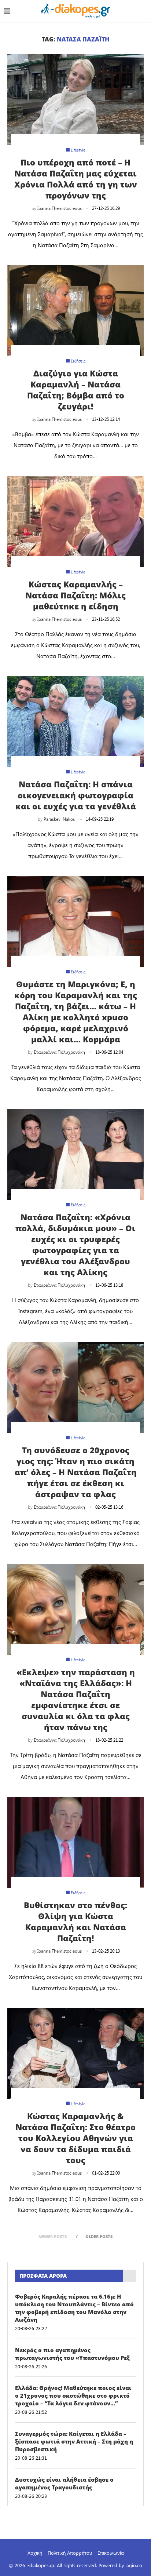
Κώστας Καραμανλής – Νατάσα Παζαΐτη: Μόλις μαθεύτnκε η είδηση (75, 595)
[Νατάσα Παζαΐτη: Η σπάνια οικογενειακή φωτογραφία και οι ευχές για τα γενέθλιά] (75, 722)
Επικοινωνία (111, 2553)
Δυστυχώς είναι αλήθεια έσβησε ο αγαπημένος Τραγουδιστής (64, 2483)
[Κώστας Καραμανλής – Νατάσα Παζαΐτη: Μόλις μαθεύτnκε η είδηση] (75, 522)
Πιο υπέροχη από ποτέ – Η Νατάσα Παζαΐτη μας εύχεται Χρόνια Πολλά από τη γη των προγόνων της (76, 179)
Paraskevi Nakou (60, 819)
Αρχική (35, 2553)
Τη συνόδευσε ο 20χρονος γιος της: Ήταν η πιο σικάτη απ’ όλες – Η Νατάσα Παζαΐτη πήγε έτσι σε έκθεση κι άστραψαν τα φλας (76, 1472)
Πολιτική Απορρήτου (70, 2553)
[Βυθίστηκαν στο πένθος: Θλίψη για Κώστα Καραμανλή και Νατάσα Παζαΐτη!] (75, 1843)
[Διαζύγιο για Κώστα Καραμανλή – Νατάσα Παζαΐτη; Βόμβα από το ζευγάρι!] (75, 311)
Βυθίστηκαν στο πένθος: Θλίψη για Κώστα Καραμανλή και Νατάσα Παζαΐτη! (75, 1921)
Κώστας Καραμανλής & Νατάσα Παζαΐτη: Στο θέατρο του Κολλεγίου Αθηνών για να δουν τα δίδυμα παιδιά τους (75, 2138)
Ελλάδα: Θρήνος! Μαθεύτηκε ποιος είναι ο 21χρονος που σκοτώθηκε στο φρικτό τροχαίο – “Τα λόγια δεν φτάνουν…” (73, 2395)
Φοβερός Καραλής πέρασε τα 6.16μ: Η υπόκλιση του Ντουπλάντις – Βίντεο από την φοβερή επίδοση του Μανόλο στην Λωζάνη (74, 2308)
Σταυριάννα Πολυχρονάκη (59, 1052)
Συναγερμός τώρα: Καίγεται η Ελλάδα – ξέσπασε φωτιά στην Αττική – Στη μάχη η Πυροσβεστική (74, 2441)
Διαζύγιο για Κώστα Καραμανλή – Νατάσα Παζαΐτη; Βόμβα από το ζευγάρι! (76, 390)
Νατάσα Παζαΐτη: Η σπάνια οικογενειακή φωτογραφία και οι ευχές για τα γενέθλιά (76, 795)
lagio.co (134, 2565)
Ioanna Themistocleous (60, 208)
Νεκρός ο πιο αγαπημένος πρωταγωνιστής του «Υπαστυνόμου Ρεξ (72, 2354)
